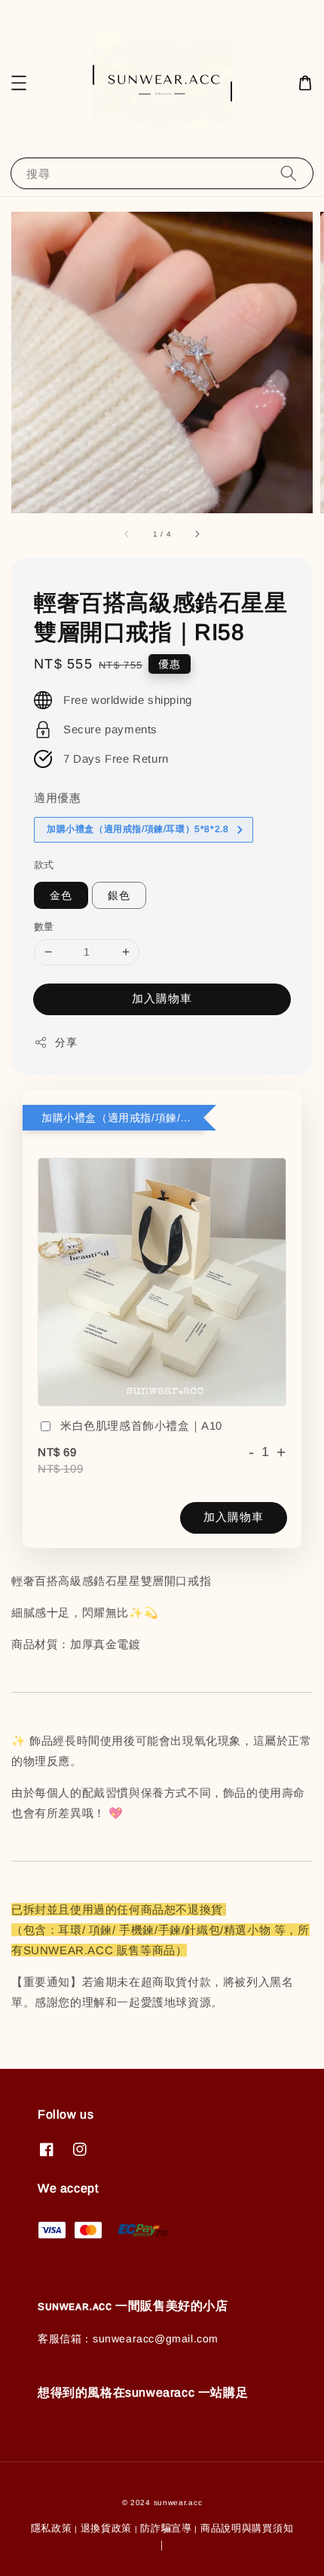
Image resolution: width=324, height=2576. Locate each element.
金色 (61, 895)
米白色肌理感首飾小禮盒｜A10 (141, 1426)
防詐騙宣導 (166, 2528)
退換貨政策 (107, 2528)
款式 (44, 865)
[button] (19, 83)
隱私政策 (52, 2528)
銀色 (119, 895)
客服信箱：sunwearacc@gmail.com (128, 2339)
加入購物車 (162, 998)
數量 (44, 927)
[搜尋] (289, 173)
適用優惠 (57, 798)
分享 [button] (66, 1042)
